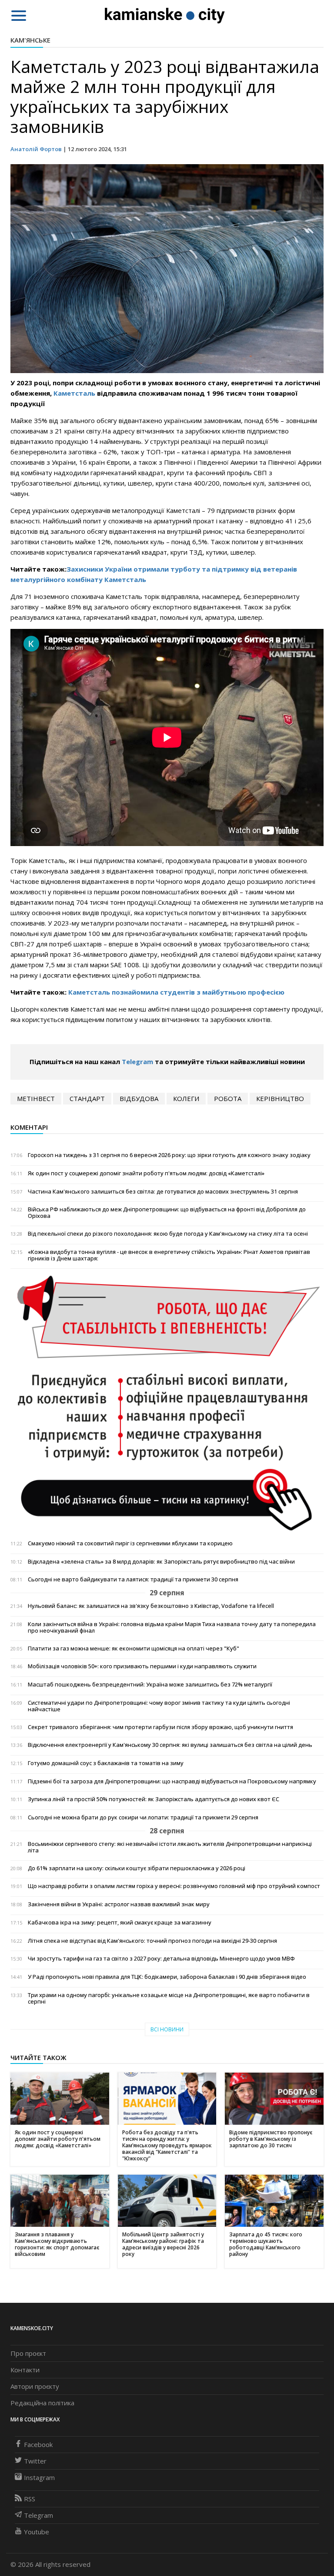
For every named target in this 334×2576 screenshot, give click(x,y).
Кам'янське (30, 40)
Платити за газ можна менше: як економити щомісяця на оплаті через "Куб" (134, 1648)
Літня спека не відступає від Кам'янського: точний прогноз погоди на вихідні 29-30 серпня (152, 1941)
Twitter (35, 2461)
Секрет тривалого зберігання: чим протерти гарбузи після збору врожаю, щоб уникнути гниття (160, 1727)
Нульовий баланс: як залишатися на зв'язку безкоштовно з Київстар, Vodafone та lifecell (151, 1606)
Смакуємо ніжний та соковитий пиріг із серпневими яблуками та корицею (130, 1543)
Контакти (25, 2370)
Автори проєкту (35, 2386)
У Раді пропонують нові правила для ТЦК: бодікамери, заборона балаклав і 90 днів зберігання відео (167, 1977)
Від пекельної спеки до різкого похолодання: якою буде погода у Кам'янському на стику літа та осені (168, 1234)
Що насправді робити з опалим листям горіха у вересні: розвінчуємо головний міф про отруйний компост (174, 1886)
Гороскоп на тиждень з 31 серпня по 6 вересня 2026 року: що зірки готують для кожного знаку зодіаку (169, 1155)
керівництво (280, 1098)
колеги (186, 1098)
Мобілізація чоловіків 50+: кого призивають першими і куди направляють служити (142, 1666)
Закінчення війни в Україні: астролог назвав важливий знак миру (119, 1904)
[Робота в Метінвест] (167, 1402)
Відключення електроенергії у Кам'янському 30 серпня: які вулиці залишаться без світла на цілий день (170, 1745)
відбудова (139, 1098)
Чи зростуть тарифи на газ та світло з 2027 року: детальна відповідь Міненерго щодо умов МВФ (161, 1959)
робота (228, 1098)
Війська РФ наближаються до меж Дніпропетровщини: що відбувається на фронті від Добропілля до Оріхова (167, 1213)
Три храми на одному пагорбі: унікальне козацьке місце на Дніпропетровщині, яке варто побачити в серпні (169, 1998)
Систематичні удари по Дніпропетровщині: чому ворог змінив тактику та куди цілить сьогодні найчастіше (159, 1706)
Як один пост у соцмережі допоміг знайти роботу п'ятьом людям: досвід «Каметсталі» (146, 1173)
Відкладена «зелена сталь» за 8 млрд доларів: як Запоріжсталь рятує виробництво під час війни (161, 1562)
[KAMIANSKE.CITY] (165, 15)
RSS (30, 2499)
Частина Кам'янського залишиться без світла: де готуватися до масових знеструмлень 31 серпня (163, 1192)
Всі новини (167, 2029)
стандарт (87, 1098)
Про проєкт (28, 2353)
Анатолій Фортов (36, 149)
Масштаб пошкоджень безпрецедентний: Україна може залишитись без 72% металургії (150, 1685)
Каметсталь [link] (74, 393)
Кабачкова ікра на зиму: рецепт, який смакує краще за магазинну (120, 1923)
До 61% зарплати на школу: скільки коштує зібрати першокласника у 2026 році (137, 1868)
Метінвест (36, 1098)
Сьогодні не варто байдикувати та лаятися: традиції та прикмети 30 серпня (133, 1579)
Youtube (37, 2532)
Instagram (39, 2477)
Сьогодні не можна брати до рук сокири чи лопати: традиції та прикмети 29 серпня (143, 1817)
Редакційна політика (42, 2403)
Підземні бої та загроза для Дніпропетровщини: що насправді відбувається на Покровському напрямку (172, 1781)
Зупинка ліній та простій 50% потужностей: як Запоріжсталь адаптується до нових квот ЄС (154, 1799)
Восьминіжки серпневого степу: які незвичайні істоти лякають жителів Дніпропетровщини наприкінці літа (170, 1847)
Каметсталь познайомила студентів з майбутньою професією (176, 992)
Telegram (137, 1061)
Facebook (38, 2444)
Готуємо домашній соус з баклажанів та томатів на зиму (106, 1763)
